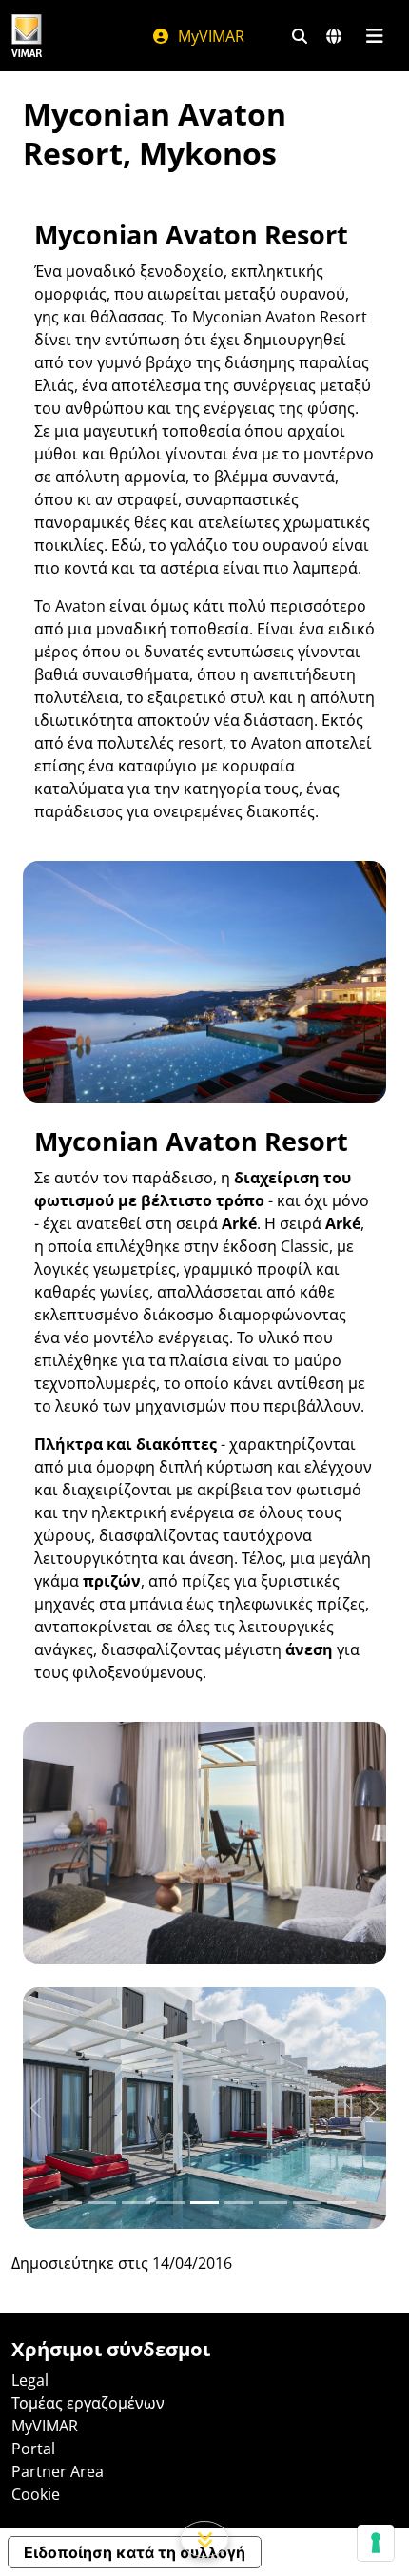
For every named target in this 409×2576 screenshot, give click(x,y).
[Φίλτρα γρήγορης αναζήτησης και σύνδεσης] (300, 36)
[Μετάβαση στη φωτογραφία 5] (239, 2203)
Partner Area (58, 2471)
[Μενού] (374, 36)
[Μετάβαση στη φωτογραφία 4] (204, 2203)
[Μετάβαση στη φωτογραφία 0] (68, 2203)
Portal (33, 2449)
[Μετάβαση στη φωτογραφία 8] (341, 2203)
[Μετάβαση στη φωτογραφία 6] (273, 2203)
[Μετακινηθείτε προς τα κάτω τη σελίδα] (205, 2539)
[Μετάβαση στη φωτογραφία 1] (102, 2203)
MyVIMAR (209, 36)
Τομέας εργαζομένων (88, 2403)
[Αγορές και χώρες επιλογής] (334, 36)
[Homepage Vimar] (27, 36)
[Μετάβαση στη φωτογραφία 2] (136, 2203)
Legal (30, 2380)
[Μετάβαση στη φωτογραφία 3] (170, 2203)
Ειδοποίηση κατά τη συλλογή (135, 2552)
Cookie (36, 2494)
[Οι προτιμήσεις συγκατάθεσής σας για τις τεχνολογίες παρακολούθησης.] (376, 2543)
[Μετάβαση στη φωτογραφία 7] (307, 2203)
